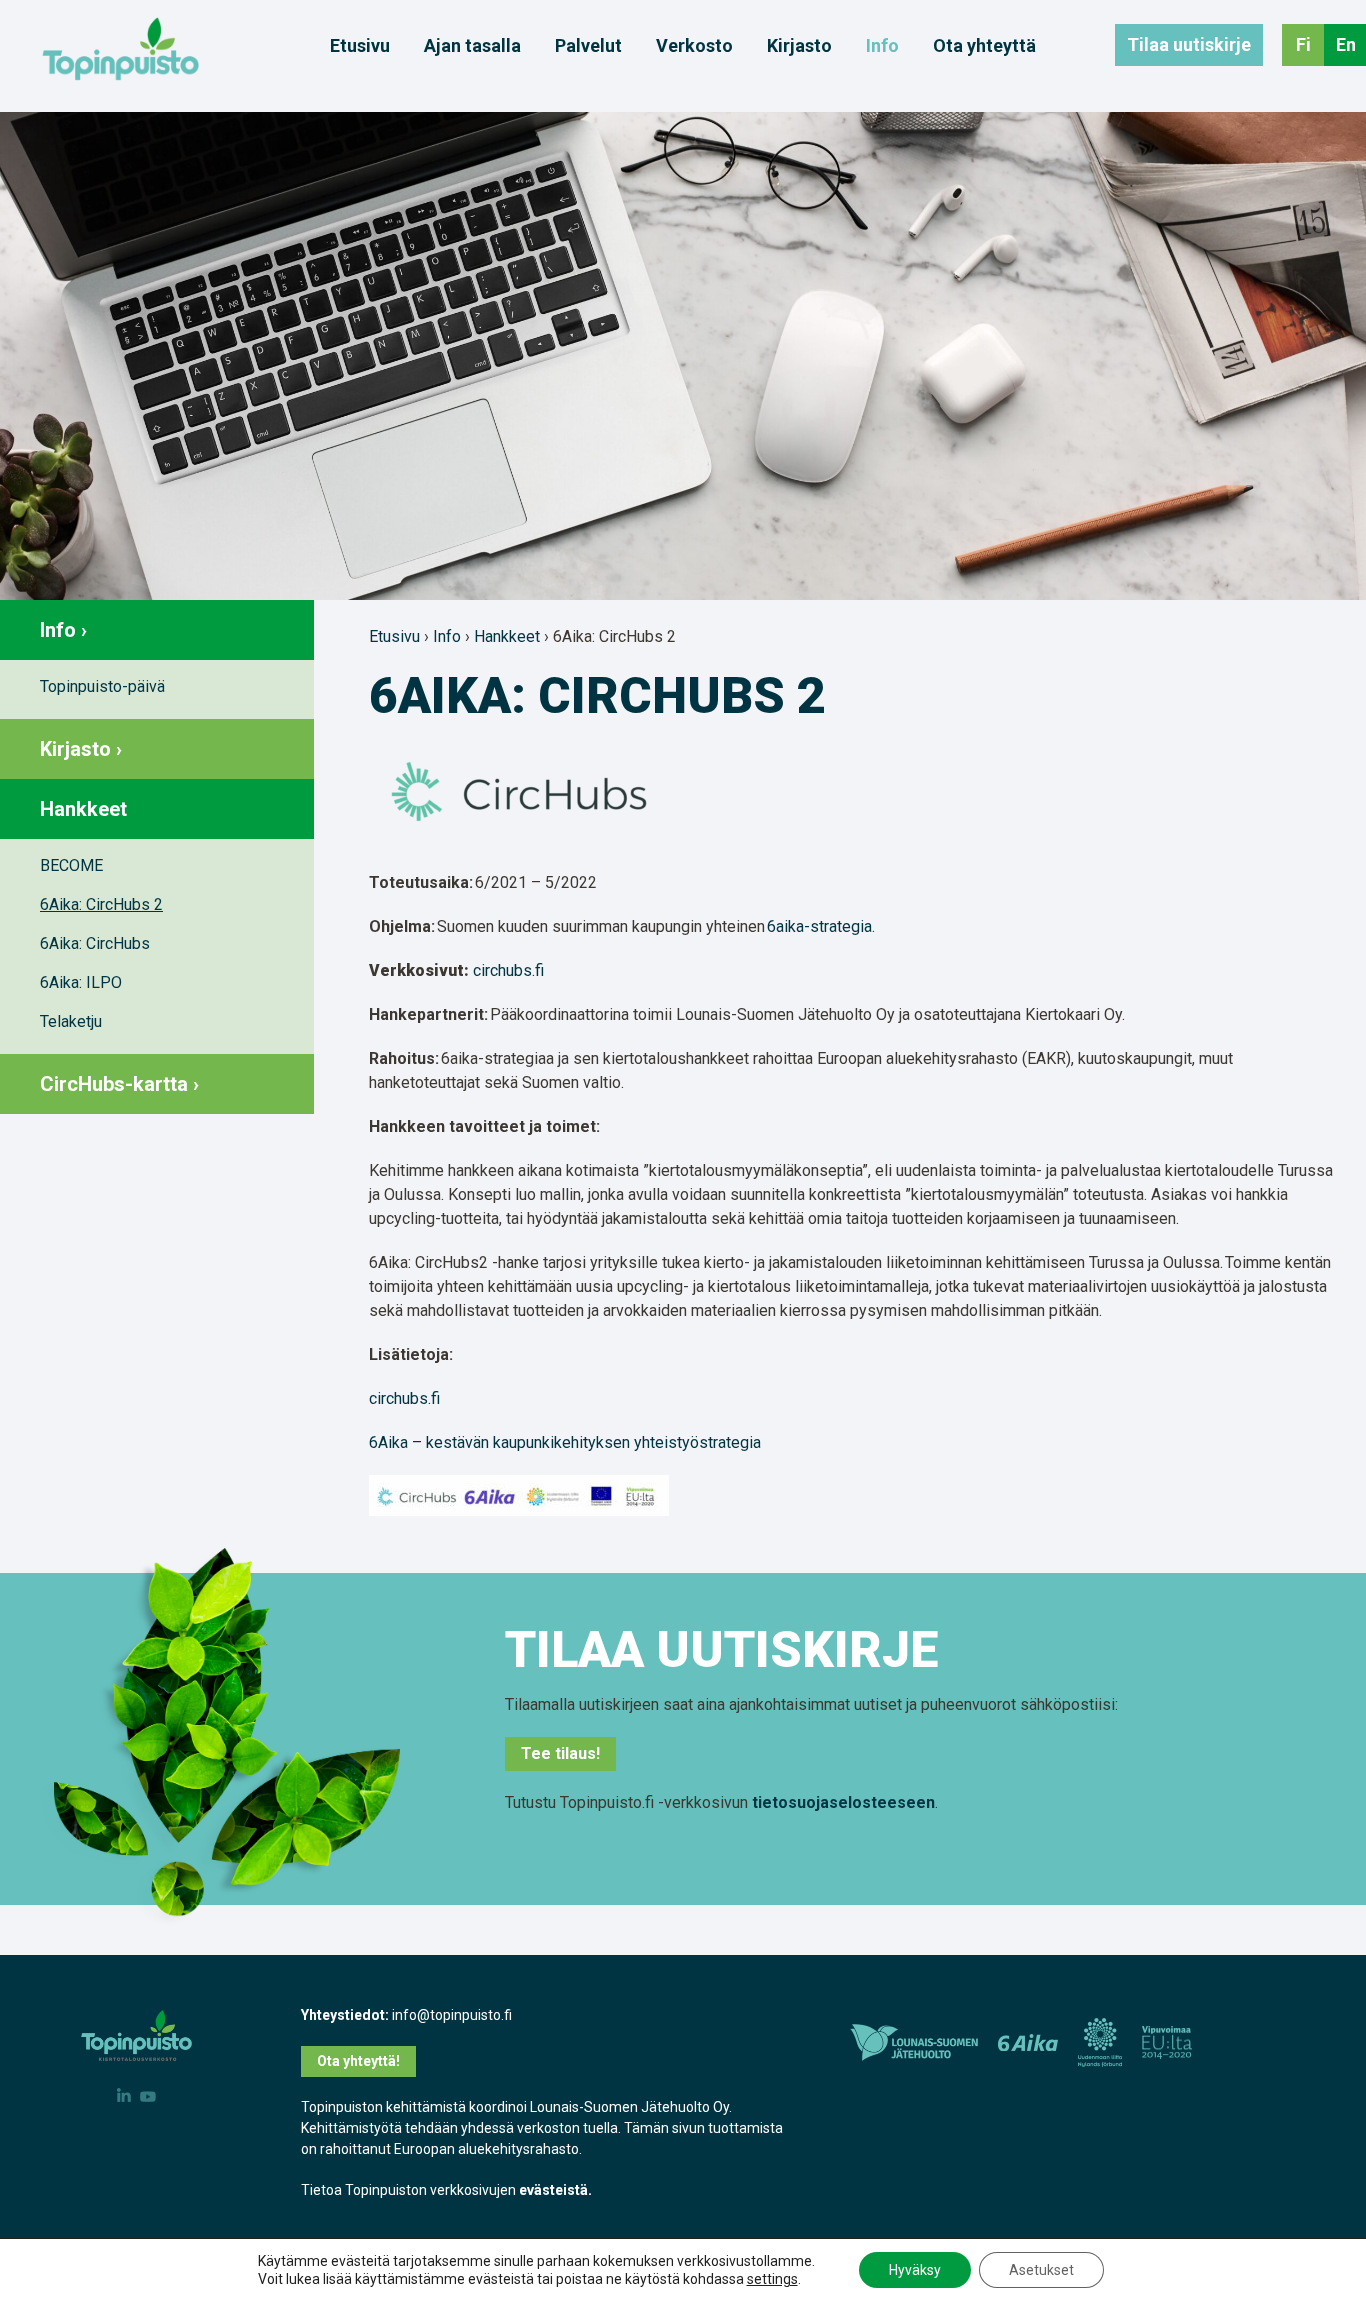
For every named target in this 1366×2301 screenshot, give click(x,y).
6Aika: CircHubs (95, 943)
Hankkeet (83, 809)
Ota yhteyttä (984, 46)
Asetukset (1041, 2270)
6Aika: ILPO (81, 982)
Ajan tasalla (472, 46)
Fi (1303, 44)
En (1346, 44)
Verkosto (694, 46)
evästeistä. (555, 2190)
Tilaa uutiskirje (1189, 44)
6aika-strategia (819, 926)
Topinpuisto (120, 49)
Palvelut (588, 46)
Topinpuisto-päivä (102, 686)
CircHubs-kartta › (119, 1084)
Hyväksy (915, 2270)
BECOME (71, 865)
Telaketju (71, 1021)
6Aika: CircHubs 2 (101, 904)
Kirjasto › (81, 749)
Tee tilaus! (560, 1753)
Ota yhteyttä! (358, 2061)
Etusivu (360, 46)
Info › (63, 630)
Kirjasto (799, 46)
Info (882, 46)
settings (772, 2279)
